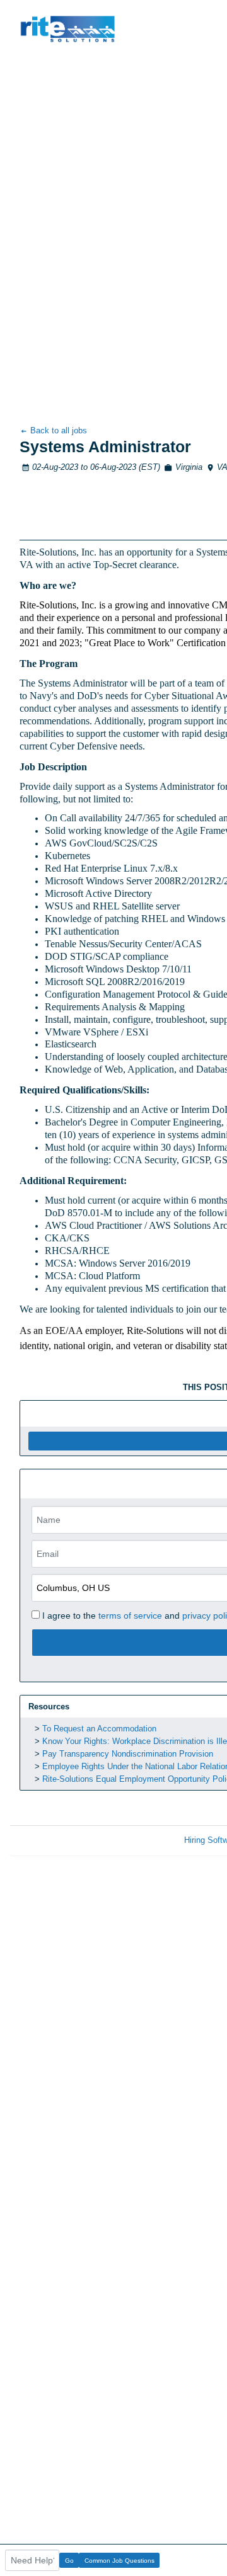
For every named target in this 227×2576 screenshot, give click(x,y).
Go (69, 2561)
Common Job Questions (119, 2561)
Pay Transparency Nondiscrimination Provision (128, 1754)
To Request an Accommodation (99, 1729)
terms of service (130, 1616)
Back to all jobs (57, 430)
